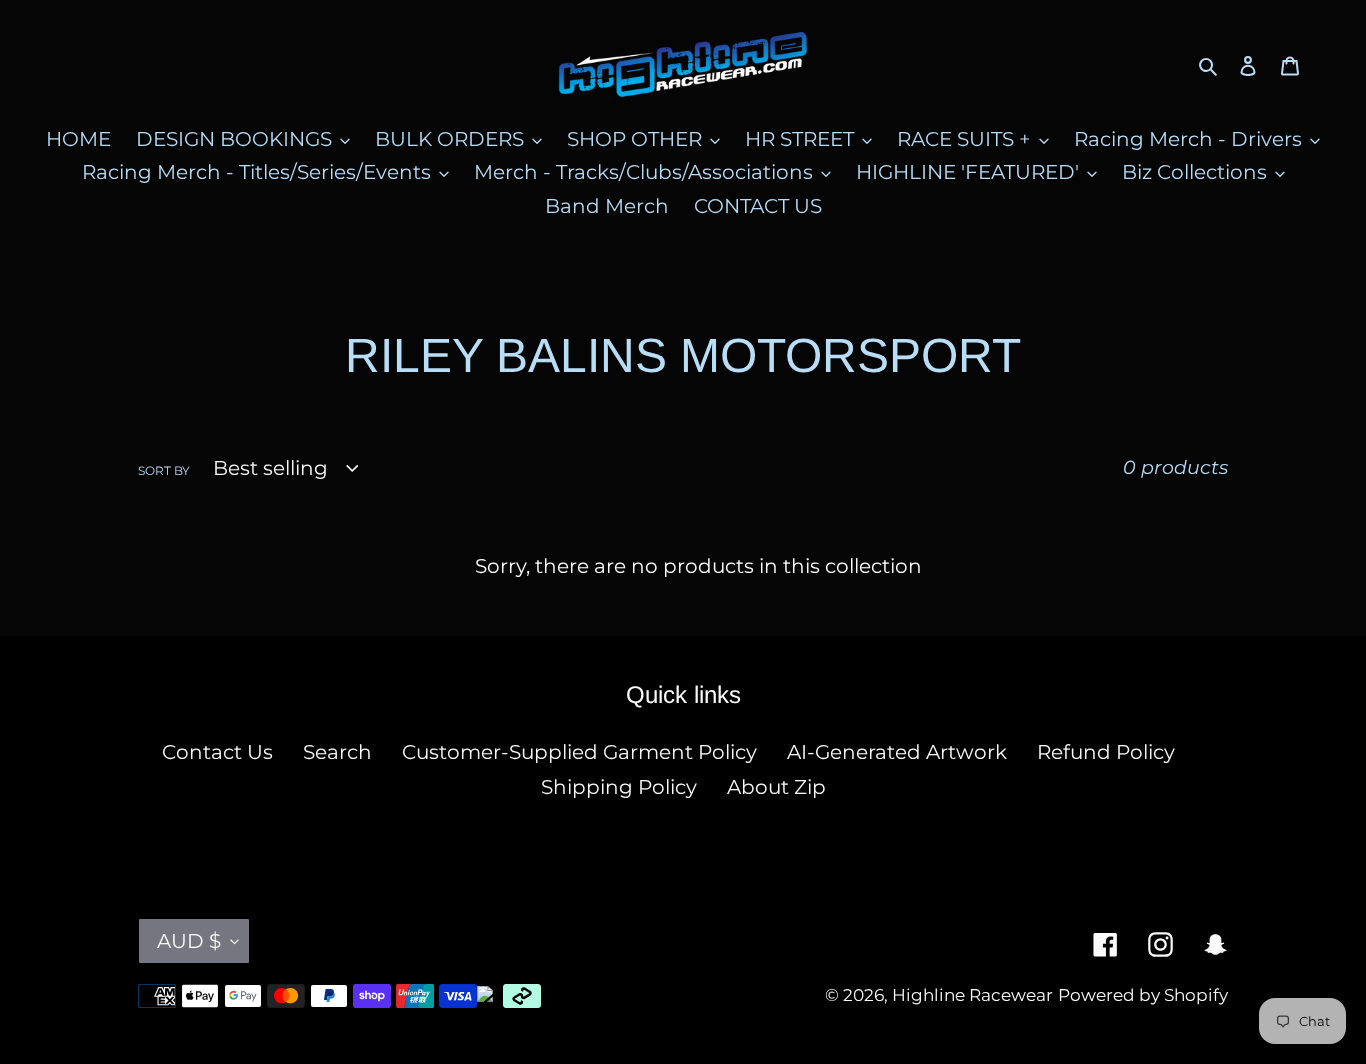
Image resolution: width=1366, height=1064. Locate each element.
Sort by (164, 470)
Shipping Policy (619, 787)
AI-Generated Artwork (897, 752)
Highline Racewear (972, 995)
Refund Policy (1106, 752)
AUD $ (189, 941)
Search (337, 752)
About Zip (776, 787)
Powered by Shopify (1143, 995)
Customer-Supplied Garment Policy (579, 752)
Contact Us (217, 752)
